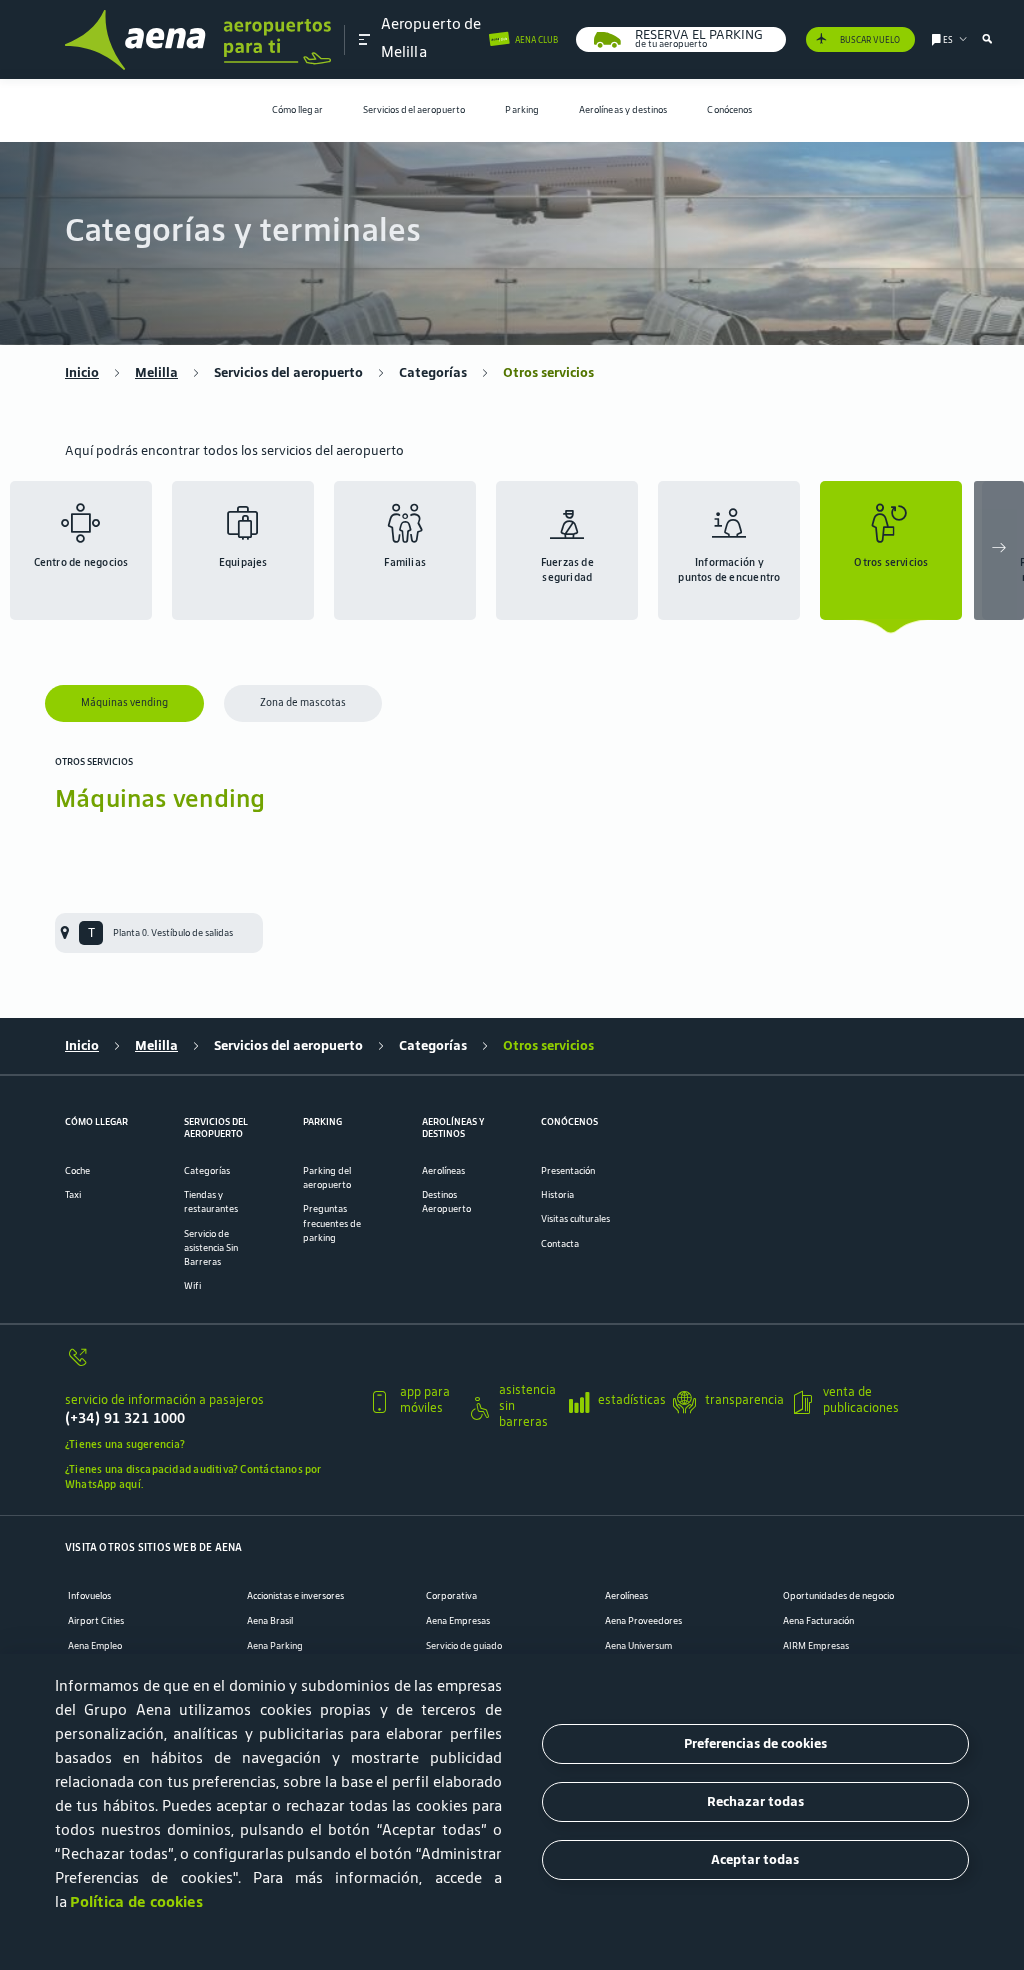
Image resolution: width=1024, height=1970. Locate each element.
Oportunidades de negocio (838, 1596)
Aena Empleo (95, 1646)
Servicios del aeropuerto (414, 110)
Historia (557, 1195)
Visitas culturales (575, 1219)
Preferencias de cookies (755, 1743)
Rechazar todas (755, 1801)
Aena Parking (275, 1646)
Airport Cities (96, 1621)
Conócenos (729, 110)
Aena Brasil (270, 1621)
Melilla (156, 373)
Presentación (568, 1171)
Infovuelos (89, 1596)
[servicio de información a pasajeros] (209, 1364)
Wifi (192, 1286)
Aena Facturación (818, 1621)
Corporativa (451, 1596)
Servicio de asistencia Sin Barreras (211, 1248)
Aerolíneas (443, 1171)
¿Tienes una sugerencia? (125, 1444)
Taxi (73, 1195)
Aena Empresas (458, 1621)
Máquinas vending (124, 702)
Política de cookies (136, 1901)
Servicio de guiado (464, 1646)
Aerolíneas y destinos (623, 110)
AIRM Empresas (816, 1646)
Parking (522, 110)
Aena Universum (638, 1646)
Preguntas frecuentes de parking (332, 1223)
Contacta (560, 1244)
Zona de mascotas (303, 702)
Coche (77, 1171)
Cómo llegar (297, 110)
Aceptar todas (755, 1859)
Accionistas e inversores (295, 1596)
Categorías (433, 373)
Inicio (82, 373)
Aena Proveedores (643, 1621)
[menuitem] (297, 110)
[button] (365, 39)
